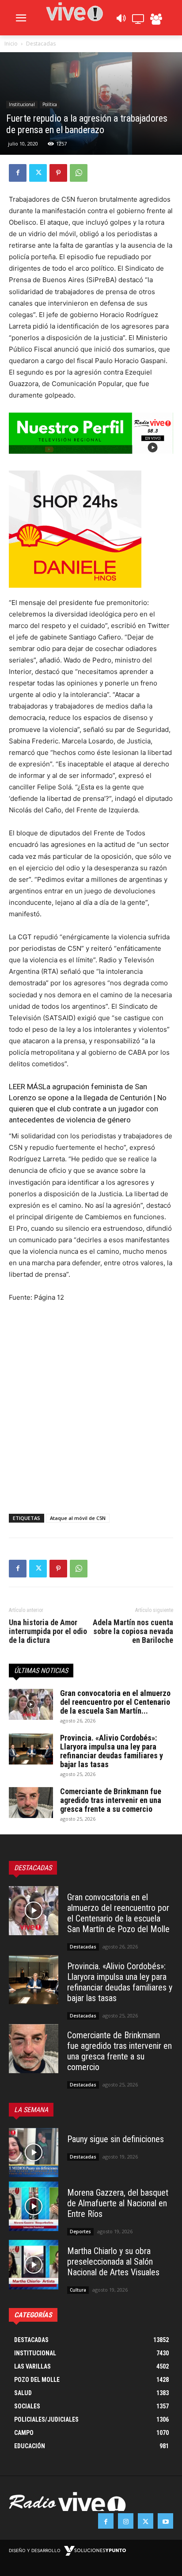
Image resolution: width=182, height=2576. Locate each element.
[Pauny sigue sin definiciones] (34, 2153)
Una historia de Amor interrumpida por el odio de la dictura (48, 1631)
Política (50, 104)
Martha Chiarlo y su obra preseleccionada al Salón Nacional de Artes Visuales (113, 2262)
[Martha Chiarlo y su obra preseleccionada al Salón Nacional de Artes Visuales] (34, 2265)
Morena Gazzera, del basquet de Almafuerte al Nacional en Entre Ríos (118, 2203)
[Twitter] (38, 173)
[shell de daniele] (91, 529)
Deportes (80, 2232)
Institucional (22, 104)
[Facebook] (18, 173)
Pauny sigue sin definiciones (116, 2139)
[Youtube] (165, 2521)
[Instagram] (126, 2521)
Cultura (78, 2290)
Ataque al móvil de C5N (78, 1518)
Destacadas (41, 44)
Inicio (11, 44)
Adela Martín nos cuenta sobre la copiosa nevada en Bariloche (133, 1631)
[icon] (121, 21)
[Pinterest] (58, 173)
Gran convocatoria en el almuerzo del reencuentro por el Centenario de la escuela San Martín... (115, 1702)
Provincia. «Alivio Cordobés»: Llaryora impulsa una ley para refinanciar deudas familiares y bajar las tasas (112, 1751)
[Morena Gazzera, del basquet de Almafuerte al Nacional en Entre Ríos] (34, 2206)
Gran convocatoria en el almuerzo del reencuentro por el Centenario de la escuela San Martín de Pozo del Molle (118, 1913)
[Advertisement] (91, 1406)
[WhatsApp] (79, 173)
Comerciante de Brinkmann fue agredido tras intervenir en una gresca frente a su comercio (111, 1800)
